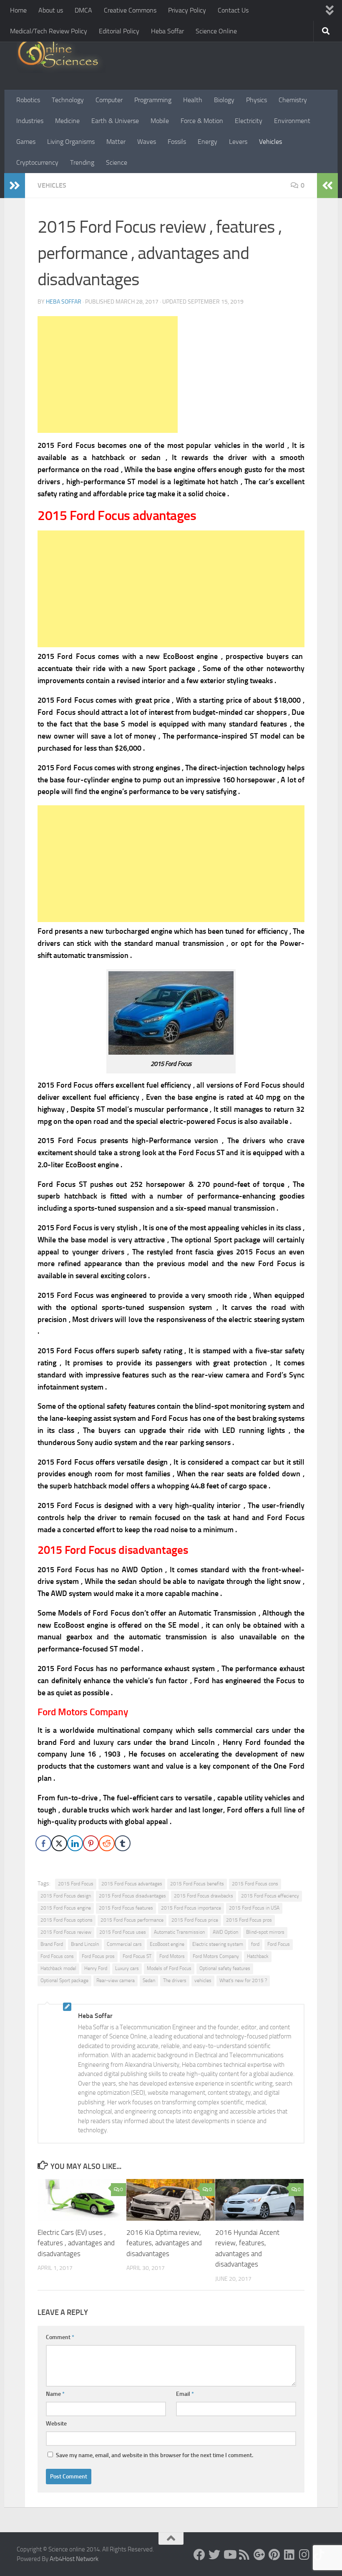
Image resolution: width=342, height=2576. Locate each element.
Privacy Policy (187, 10)
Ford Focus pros (98, 1956)
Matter (116, 142)
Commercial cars (124, 1944)
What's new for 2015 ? (243, 1980)
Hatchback (258, 1956)
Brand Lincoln (85, 1944)
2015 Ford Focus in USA (254, 1908)
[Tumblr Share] (123, 1843)
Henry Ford (96, 1968)
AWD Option (225, 1932)
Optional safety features (225, 1968)
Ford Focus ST (137, 1956)
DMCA (83, 10)
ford (255, 1944)
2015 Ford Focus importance (191, 1908)
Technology (68, 100)
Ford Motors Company (216, 1956)
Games (26, 142)
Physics (256, 100)
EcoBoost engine (167, 1944)
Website (56, 2424)
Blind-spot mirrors (265, 1932)
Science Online (216, 31)
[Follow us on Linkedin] (289, 2555)
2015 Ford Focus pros (249, 1920)
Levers (238, 142)
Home (18, 10)
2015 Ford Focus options (67, 1920)
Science (117, 162)
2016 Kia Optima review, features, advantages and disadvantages (164, 2243)
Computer (109, 100)
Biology (224, 100)
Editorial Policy (119, 31)
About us (51, 10)
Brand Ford (52, 1944)
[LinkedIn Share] (75, 1843)
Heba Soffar (167, 31)
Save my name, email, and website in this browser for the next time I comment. (155, 2455)
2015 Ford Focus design (66, 1896)
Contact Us (233, 10)
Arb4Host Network (74, 2559)
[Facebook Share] (43, 1843)
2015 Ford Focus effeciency (270, 1896)
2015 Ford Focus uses (123, 1932)
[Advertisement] (108, 374)
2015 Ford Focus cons (255, 1884)
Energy (207, 142)
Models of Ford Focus (169, 1968)
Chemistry (293, 100)
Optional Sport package (64, 1980)
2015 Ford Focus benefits (197, 1884)
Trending (82, 162)
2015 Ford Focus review (66, 1932)
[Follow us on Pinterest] (274, 2555)
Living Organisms (71, 142)
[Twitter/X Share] (59, 1843)
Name (55, 2394)
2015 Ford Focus (76, 1884)
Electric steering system (218, 1944)
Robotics (28, 100)
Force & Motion (202, 121)
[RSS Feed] (244, 2555)
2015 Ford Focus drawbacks (204, 1896)
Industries (30, 121)
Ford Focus (279, 1944)
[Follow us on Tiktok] (319, 2555)
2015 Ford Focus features (126, 1908)
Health (193, 100)
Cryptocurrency (37, 162)
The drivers (175, 1980)
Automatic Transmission (179, 1932)
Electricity (249, 121)
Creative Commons (130, 10)
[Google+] (259, 2555)
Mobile (160, 121)
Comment (60, 2337)
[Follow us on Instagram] (304, 2555)
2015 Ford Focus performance (132, 1920)
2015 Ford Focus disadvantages (132, 1896)
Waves (147, 142)
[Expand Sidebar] (15, 186)
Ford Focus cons (57, 1956)
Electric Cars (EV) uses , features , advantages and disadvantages (76, 2243)
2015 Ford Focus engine (66, 1908)
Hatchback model (58, 1968)
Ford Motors (172, 1956)
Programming (153, 100)
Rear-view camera (116, 1980)
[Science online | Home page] (61, 55)
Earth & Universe (115, 121)
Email (185, 2394)
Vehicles (270, 142)
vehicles (203, 1980)
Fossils (177, 142)
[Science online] (199, 2555)
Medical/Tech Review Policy (49, 31)
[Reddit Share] (107, 1843)
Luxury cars (127, 1968)
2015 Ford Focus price (195, 1920)
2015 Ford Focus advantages (132, 1884)
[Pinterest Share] (91, 1843)
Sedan (149, 1980)
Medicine (67, 121)
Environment (292, 121)
